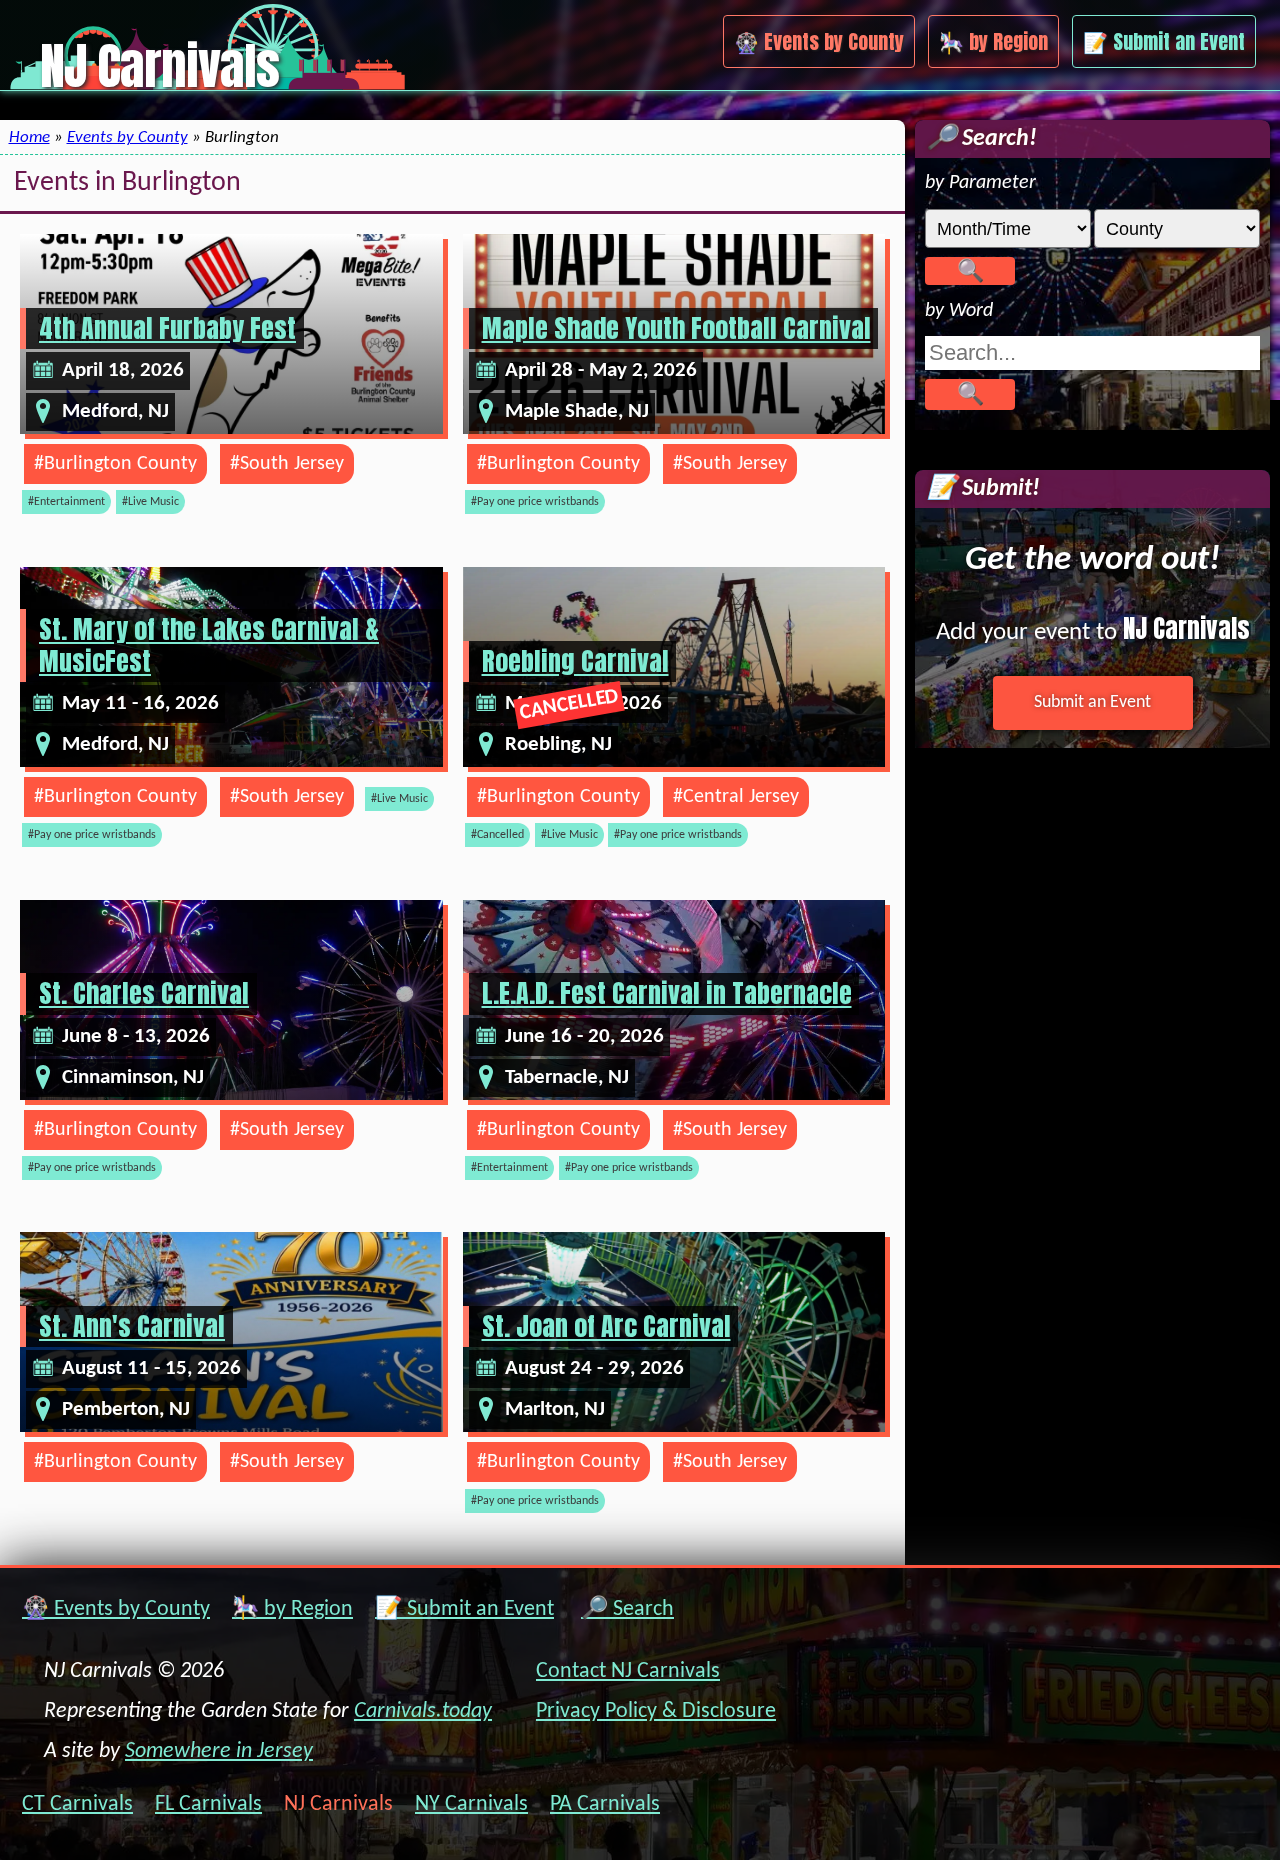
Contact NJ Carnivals (628, 1671)
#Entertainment (66, 502)
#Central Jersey (736, 797)
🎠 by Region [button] (993, 41)
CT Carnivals (77, 1805)
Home (29, 137)
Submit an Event (1092, 702)
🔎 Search (627, 1609)
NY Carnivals (471, 1805)
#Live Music (150, 502)
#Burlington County (115, 464)
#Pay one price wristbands (535, 502)
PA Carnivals (605, 1805)
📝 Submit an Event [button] (1164, 41)
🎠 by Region (292, 1609)
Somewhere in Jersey (219, 1751)
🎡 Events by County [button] (819, 41)
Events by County (127, 137)
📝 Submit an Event (464, 1609)
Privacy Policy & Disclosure (656, 1711)
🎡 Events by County (116, 1609)
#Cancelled (497, 835)
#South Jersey (287, 464)
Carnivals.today (423, 1711)
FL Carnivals (208, 1805)
